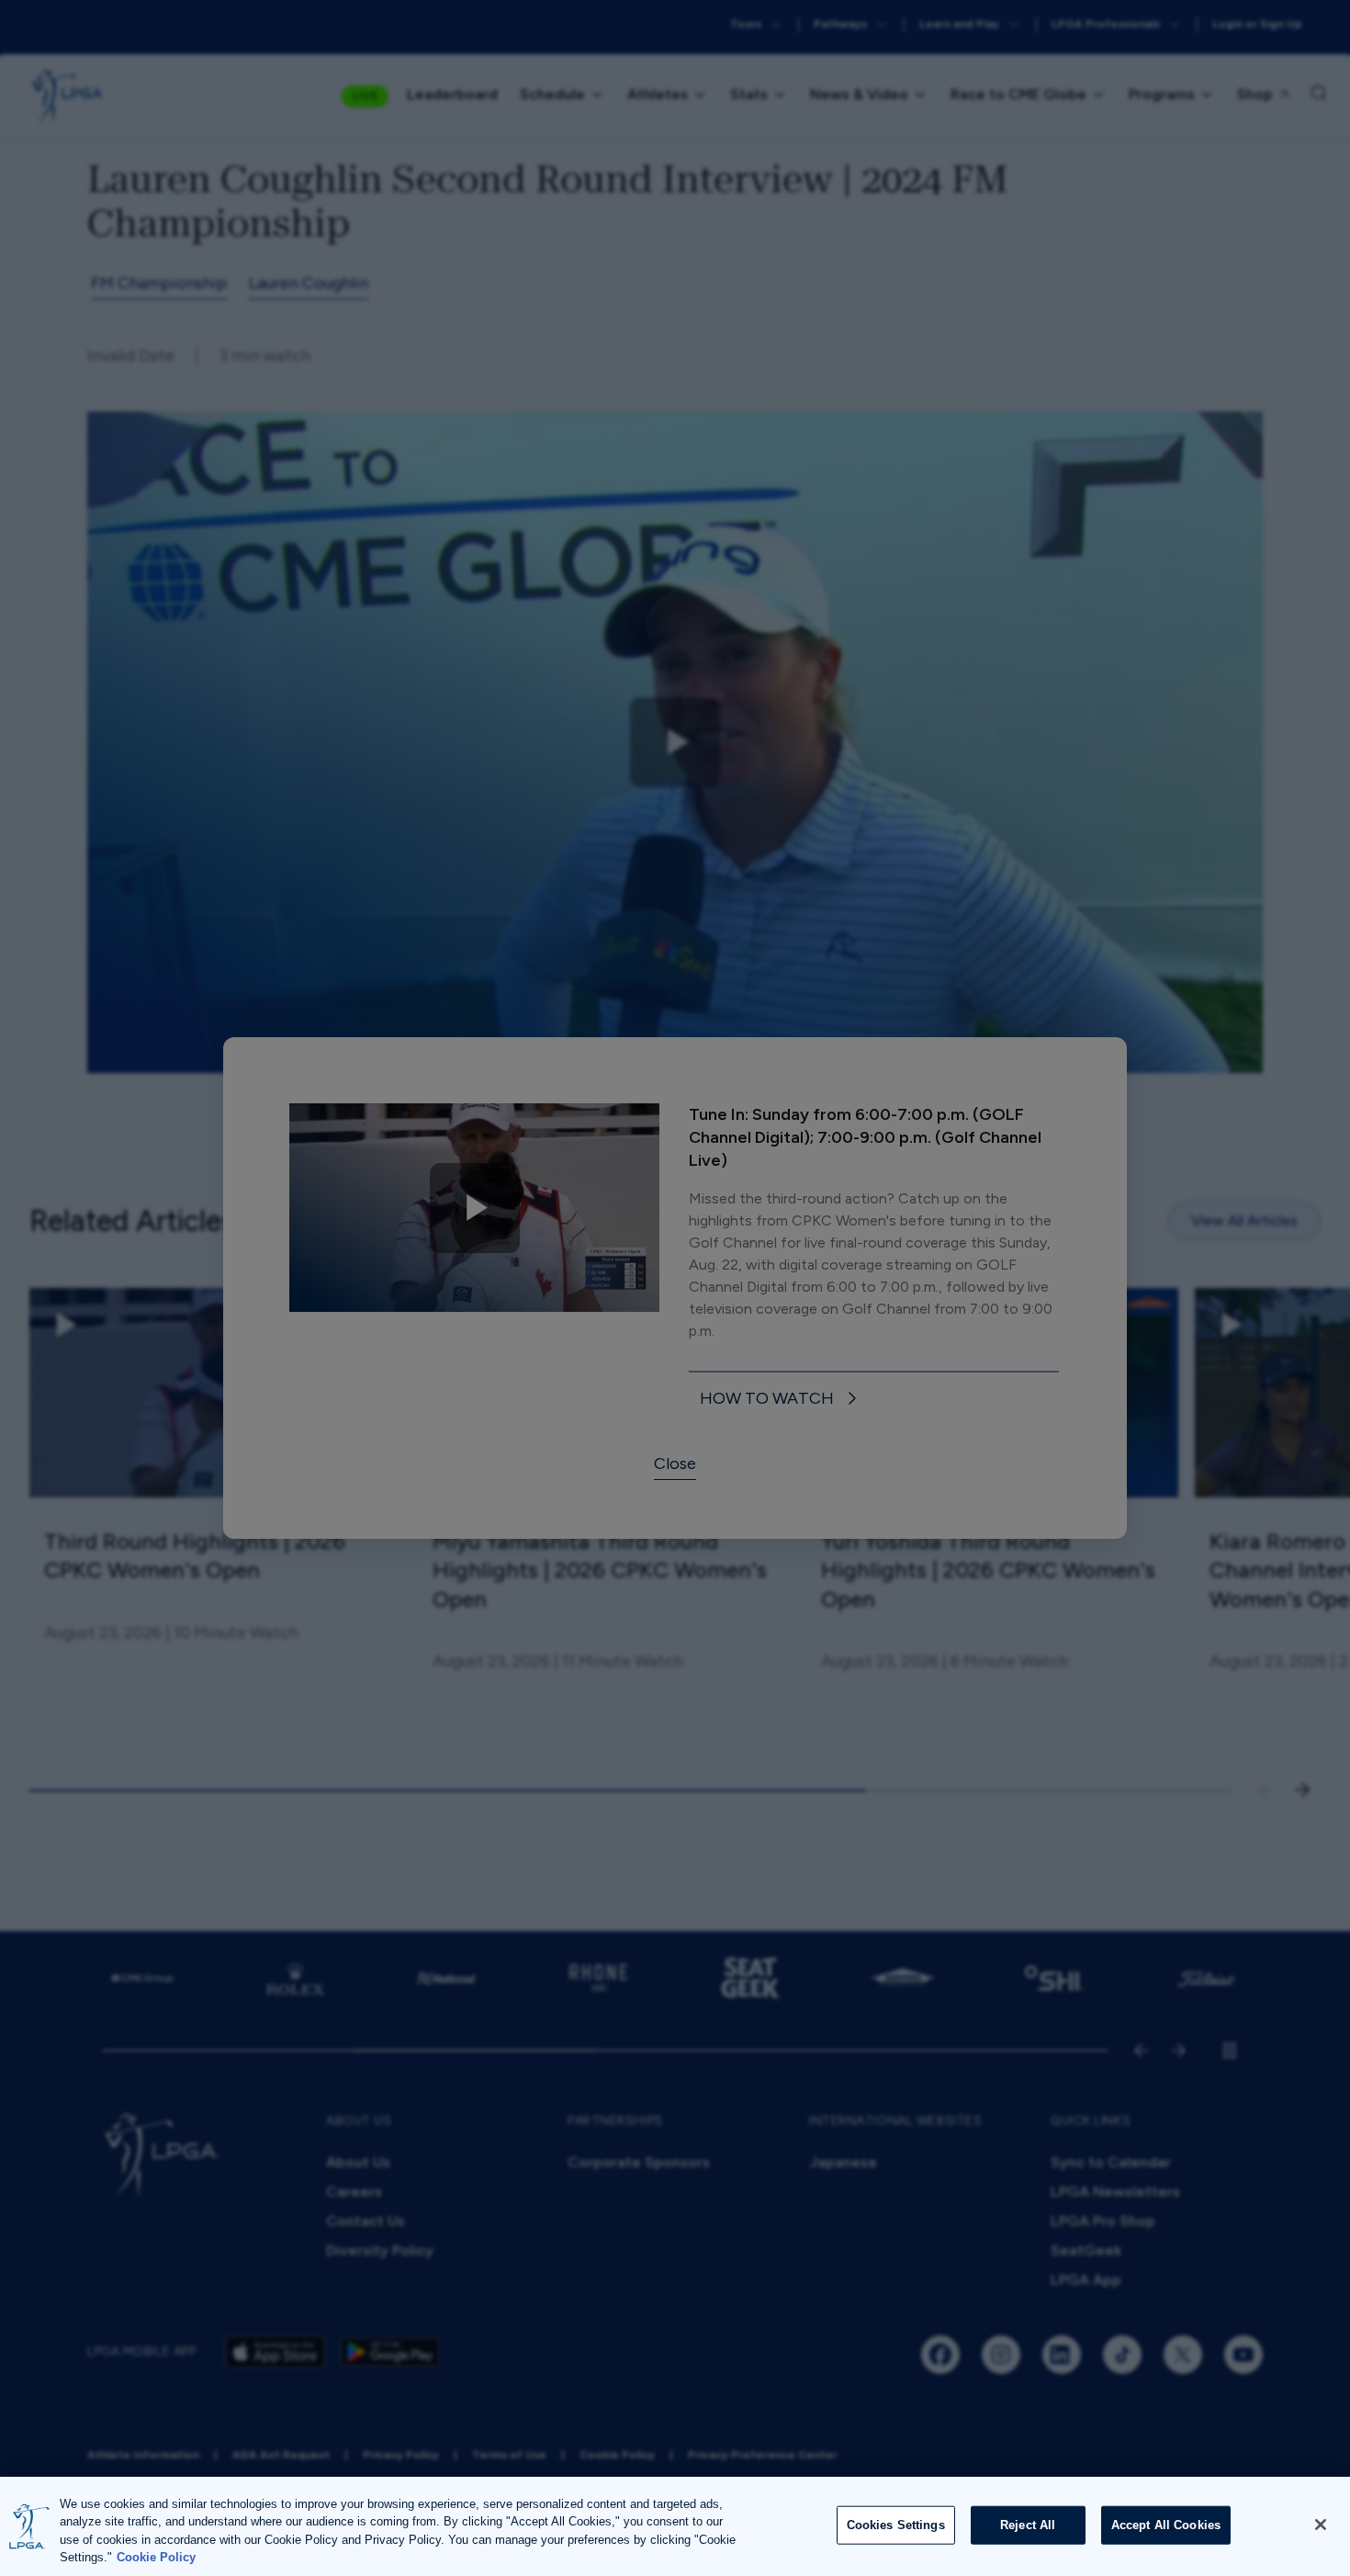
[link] (782, 1400)
